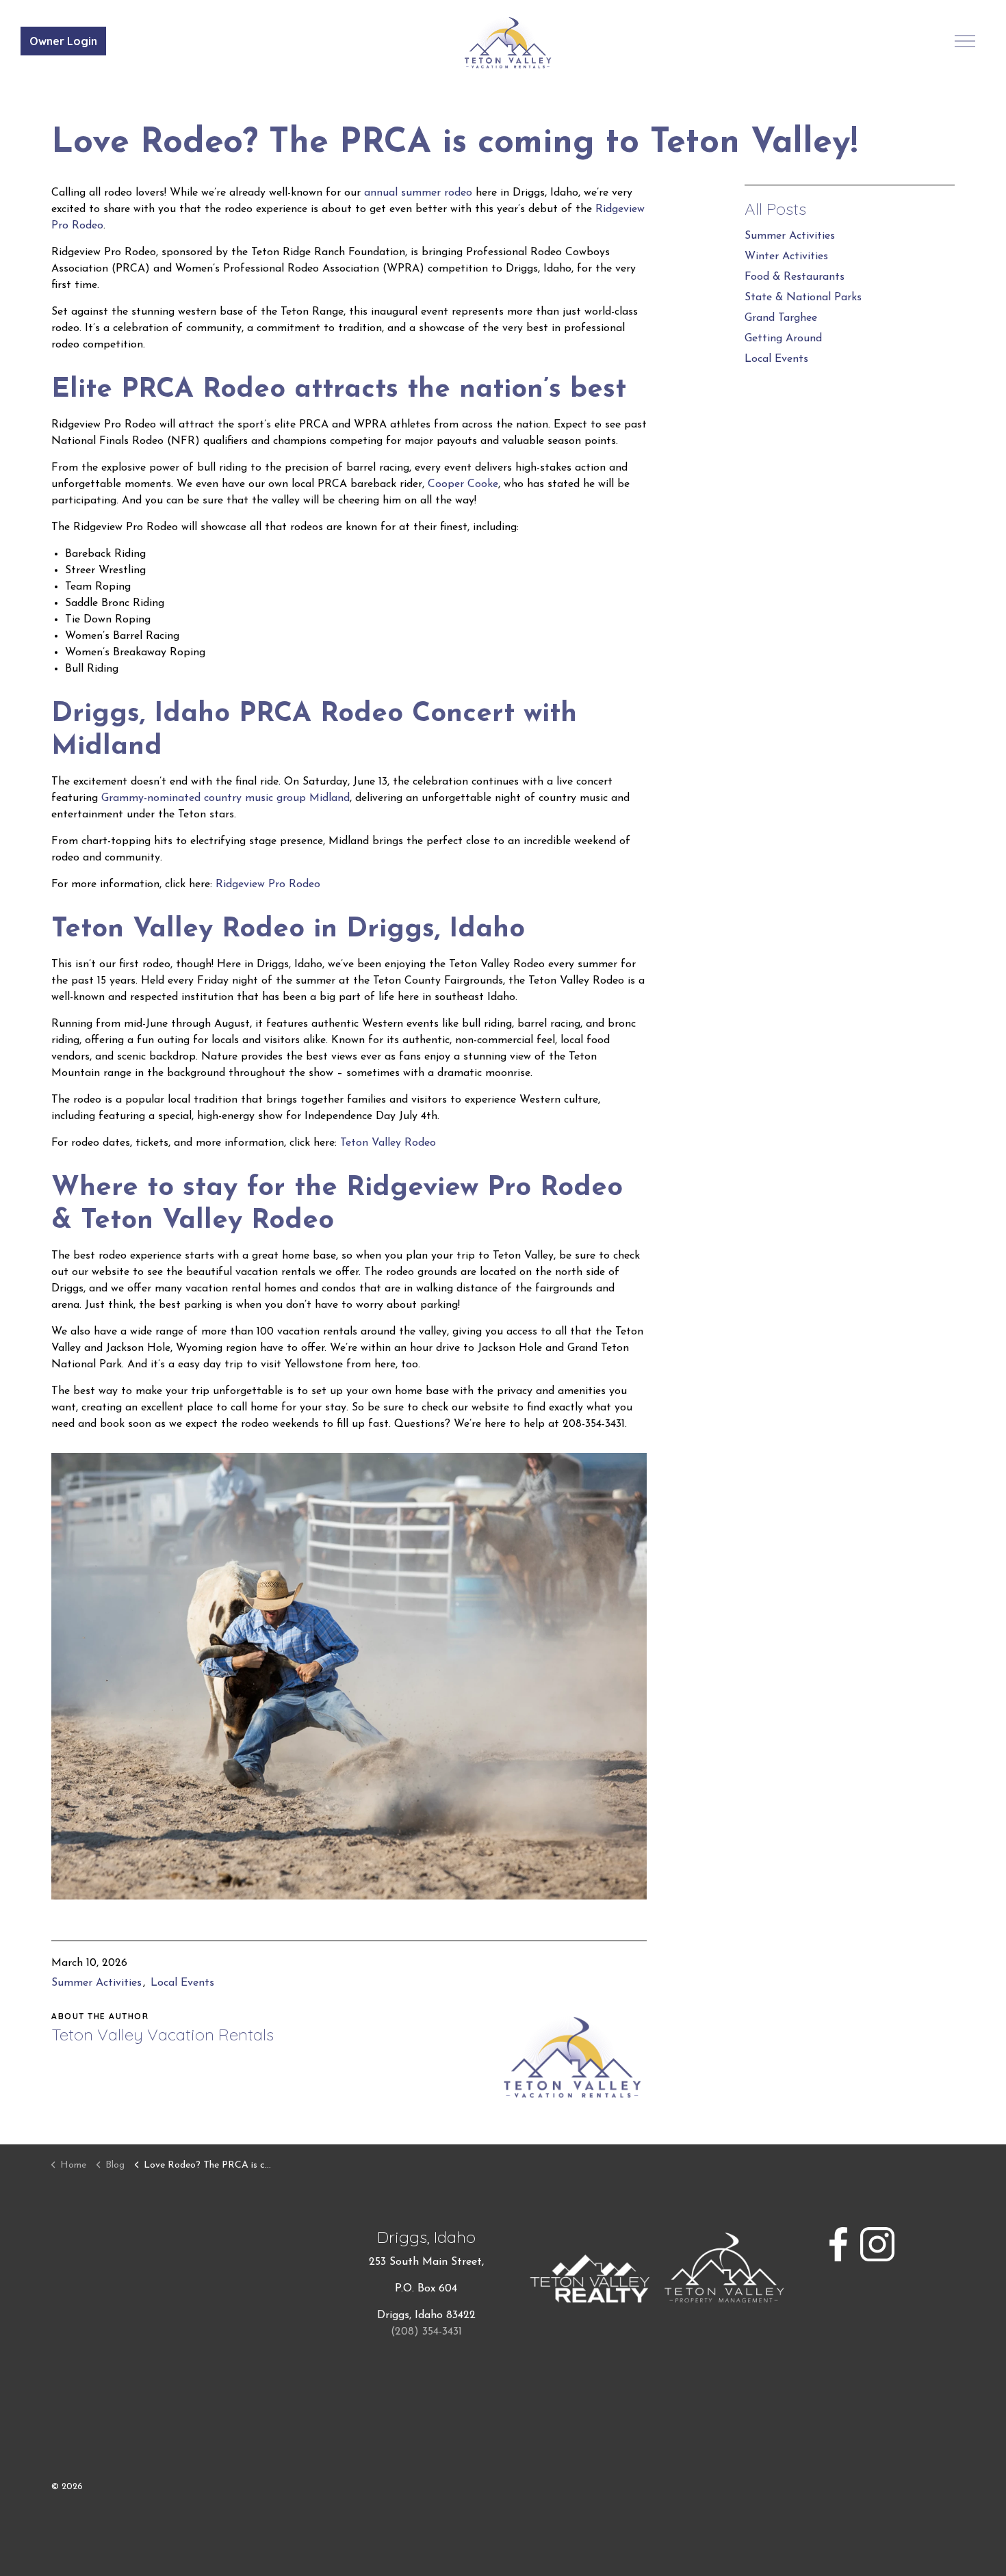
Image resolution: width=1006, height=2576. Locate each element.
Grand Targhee (781, 318)
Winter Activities (786, 257)
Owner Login (63, 41)
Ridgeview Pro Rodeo (268, 884)
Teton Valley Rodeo (388, 1143)
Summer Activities (96, 1983)
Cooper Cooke (463, 484)
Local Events (182, 1983)
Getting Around (783, 339)
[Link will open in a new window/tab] (838, 2244)
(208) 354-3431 (426, 2332)
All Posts (775, 209)
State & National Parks (803, 298)
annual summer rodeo (418, 193)
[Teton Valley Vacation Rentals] (508, 43)
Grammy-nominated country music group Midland (225, 798)
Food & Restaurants (795, 277)
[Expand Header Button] (965, 41)
